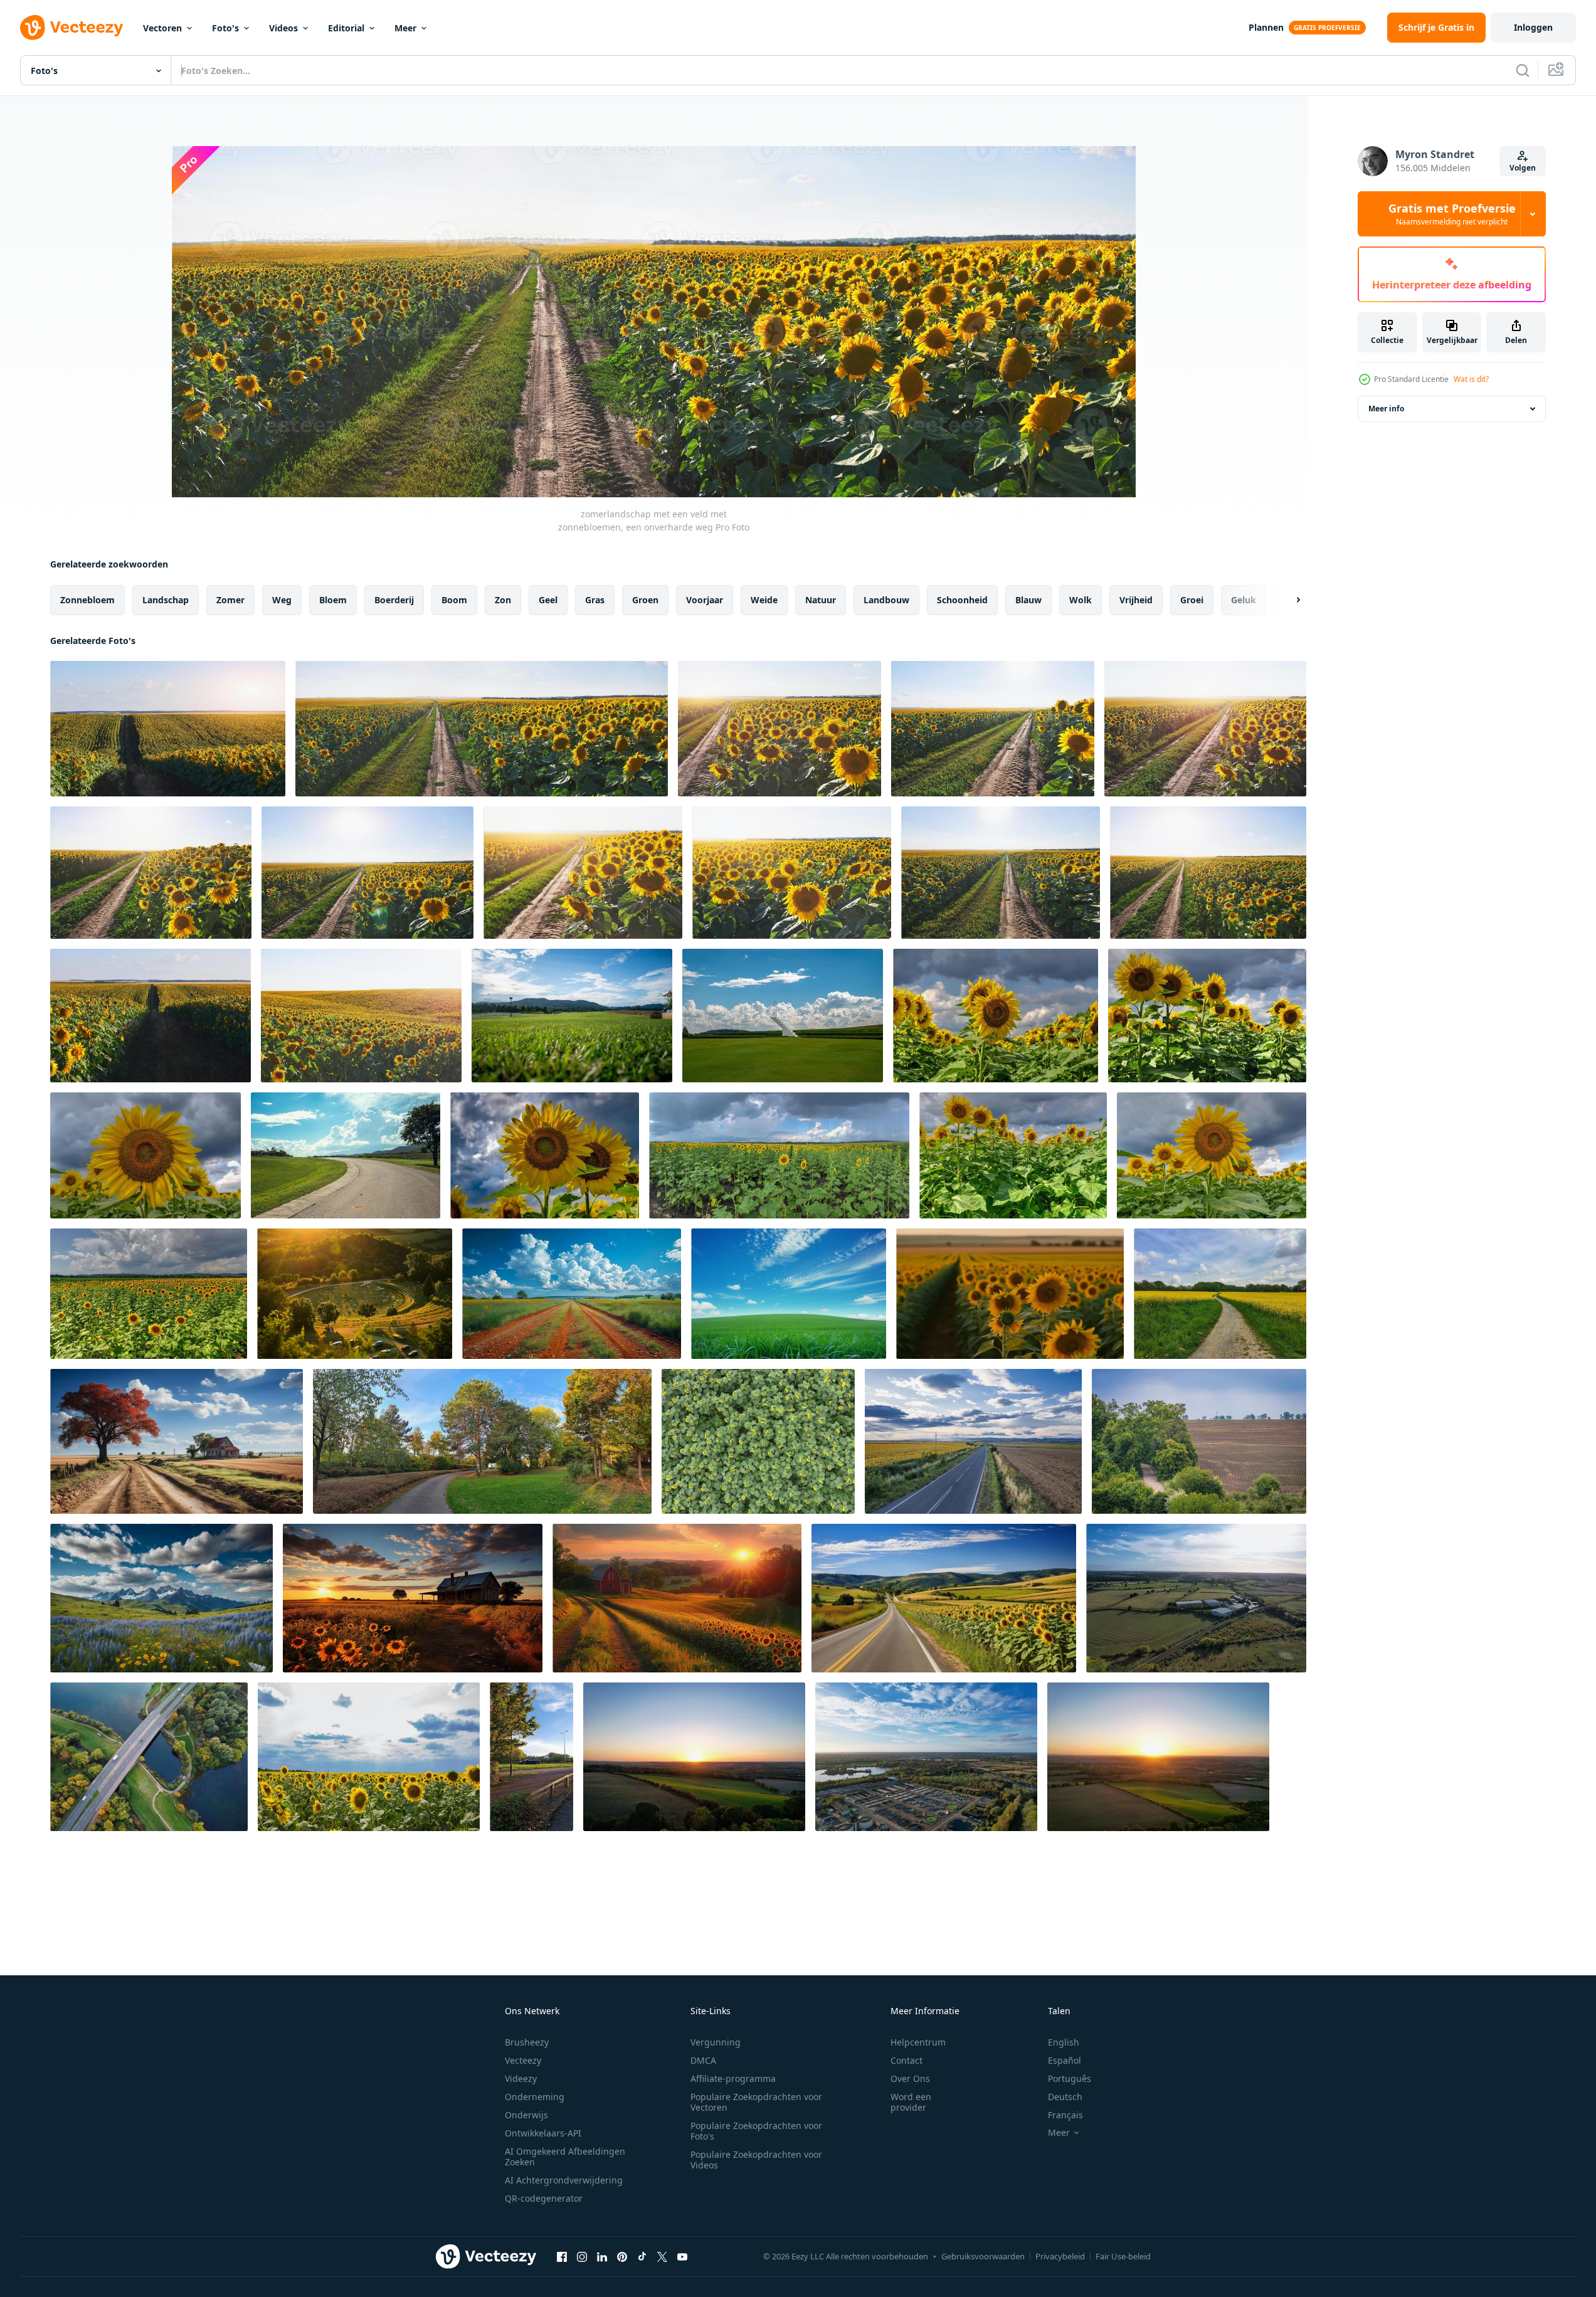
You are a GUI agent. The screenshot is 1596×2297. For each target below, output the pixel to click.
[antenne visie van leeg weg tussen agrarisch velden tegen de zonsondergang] (973, 1441)
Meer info (1386, 409)
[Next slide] (1287, 600)
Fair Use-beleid (1123, 2256)
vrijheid (1136, 600)
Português (1070, 2078)
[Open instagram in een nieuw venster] (582, 2256)
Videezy (521, 2078)
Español (1065, 2060)
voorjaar (705, 600)
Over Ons (910, 2078)
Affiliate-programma (733, 2078)
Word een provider (911, 2102)
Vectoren (162, 28)
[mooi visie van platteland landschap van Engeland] (149, 1757)
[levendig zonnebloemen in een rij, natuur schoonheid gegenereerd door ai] (1010, 1294)
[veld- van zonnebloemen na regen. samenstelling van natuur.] (369, 1757)
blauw (1028, 600)
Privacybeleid (1060, 2256)
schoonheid (962, 600)
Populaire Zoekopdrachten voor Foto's (756, 2131)
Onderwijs (526, 2115)
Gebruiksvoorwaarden (983, 2256)
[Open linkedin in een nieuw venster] (602, 2256)
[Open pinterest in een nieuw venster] (622, 2256)
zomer (230, 600)
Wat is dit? (1471, 379)
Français (1065, 2115)
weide (764, 600)
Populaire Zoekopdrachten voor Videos (756, 2160)
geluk (1244, 600)
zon (503, 600)
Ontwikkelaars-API (543, 2133)
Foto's (225, 28)
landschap (166, 600)
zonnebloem (87, 600)
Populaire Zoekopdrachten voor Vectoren (756, 2102)
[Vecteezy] (71, 28)
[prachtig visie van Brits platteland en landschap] (531, 1757)
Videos (283, 28)
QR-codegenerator (544, 2198)
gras (595, 600)
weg (282, 600)
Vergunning (716, 2042)
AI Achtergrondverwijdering (564, 2180)
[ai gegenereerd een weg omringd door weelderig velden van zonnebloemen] (944, 1598)
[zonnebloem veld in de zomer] (996, 1016)
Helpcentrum (918, 2042)
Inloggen (1533, 27)
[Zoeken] (1523, 70)
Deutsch (1065, 2097)
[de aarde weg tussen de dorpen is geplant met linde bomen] (1199, 1441)
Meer (405, 28)
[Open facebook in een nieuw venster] (562, 2256)
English (1064, 2042)
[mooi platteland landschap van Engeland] (482, 1441)
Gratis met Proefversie (1452, 214)
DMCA (703, 2060)
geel (548, 600)
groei (1192, 600)
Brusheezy (527, 2042)
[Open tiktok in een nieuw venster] (642, 2256)
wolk (1081, 600)
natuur (821, 600)
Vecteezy (523, 2060)
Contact (906, 2060)
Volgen (1523, 168)
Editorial (346, 28)
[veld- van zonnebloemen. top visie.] (758, 1441)
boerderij (394, 600)
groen (645, 600)
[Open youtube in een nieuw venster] (682, 2256)
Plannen (1266, 27)
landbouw (886, 600)
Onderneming (535, 2097)
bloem (333, 600)
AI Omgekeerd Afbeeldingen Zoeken (565, 2157)
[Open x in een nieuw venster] (662, 2256)
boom (454, 600)
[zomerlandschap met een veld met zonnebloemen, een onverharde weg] (168, 729)
